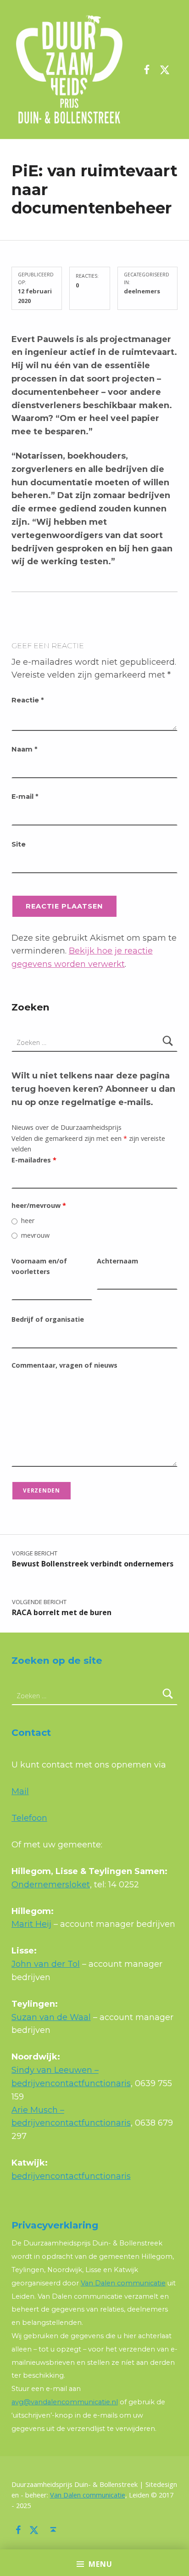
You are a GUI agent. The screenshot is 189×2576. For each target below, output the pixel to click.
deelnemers (142, 291)
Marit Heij (31, 1924)
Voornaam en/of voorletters (39, 1266)
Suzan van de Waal (51, 2017)
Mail (20, 1791)
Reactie (28, 700)
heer (28, 1221)
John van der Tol (46, 1964)
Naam (24, 749)
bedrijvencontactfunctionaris (71, 2176)
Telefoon (29, 1818)
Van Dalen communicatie (123, 2283)
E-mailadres (34, 1160)
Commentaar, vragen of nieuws (64, 1365)
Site (19, 844)
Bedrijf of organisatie (48, 1319)
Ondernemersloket (51, 1885)
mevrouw (35, 1235)
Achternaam (117, 1261)
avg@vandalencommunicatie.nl (65, 2402)
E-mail (25, 797)
